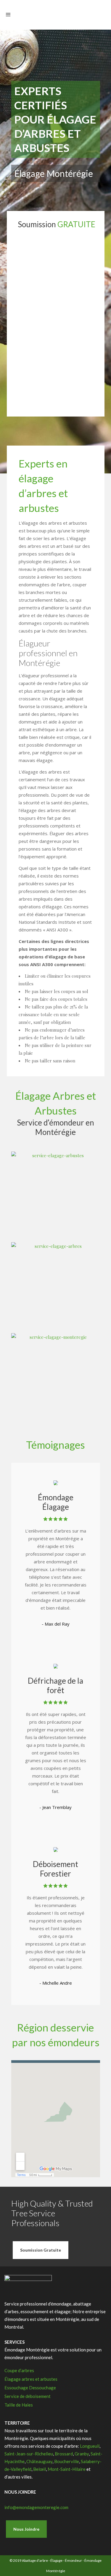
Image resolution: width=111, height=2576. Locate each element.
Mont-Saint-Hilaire (67, 2469)
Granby (82, 2454)
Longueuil (90, 2446)
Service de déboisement (28, 2396)
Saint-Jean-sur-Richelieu (29, 2454)
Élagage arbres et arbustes (31, 2379)
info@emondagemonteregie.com (36, 2507)
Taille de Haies (19, 2405)
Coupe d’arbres (19, 2370)
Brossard (64, 2454)
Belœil (40, 2469)
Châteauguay (39, 2461)
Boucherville (67, 2461)
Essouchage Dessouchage (30, 2388)
